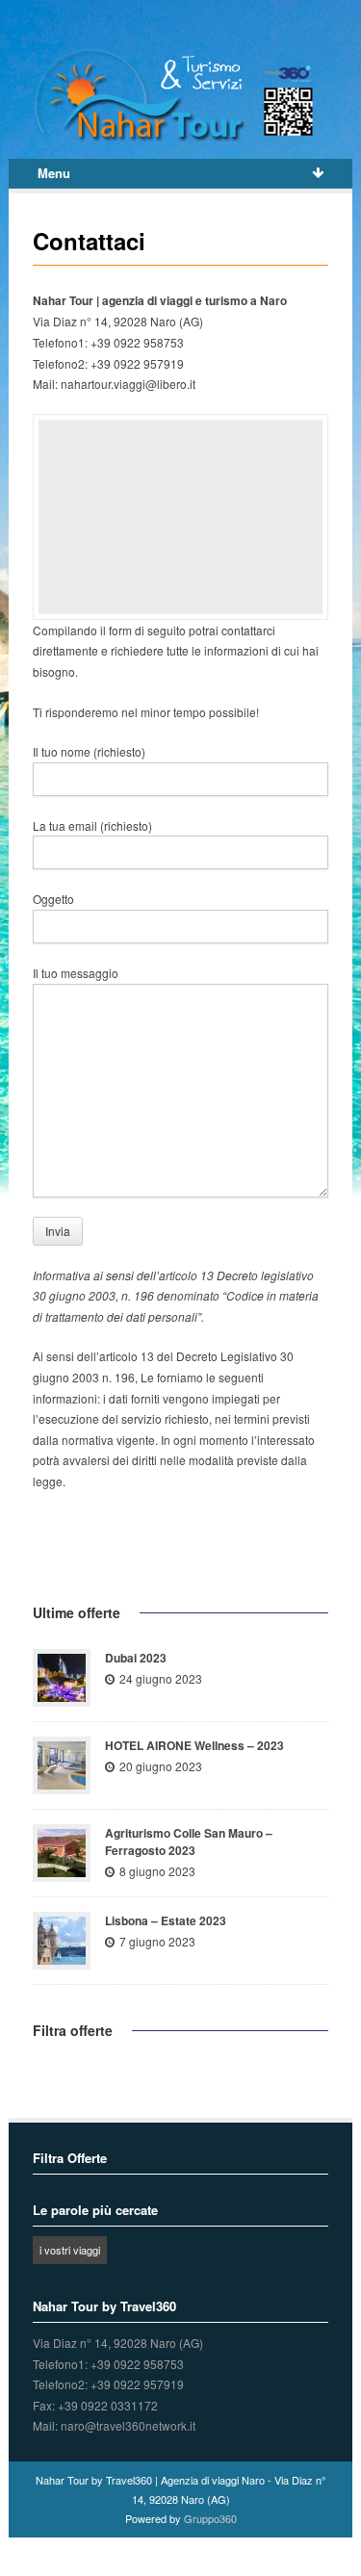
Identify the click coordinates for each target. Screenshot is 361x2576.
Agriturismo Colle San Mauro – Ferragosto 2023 (189, 1842)
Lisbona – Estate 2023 (166, 1920)
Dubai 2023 (136, 1658)
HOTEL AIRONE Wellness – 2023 (194, 1745)
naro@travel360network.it (128, 2425)
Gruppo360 (210, 2518)
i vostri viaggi (70, 2250)
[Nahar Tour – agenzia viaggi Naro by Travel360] (180, 96)
